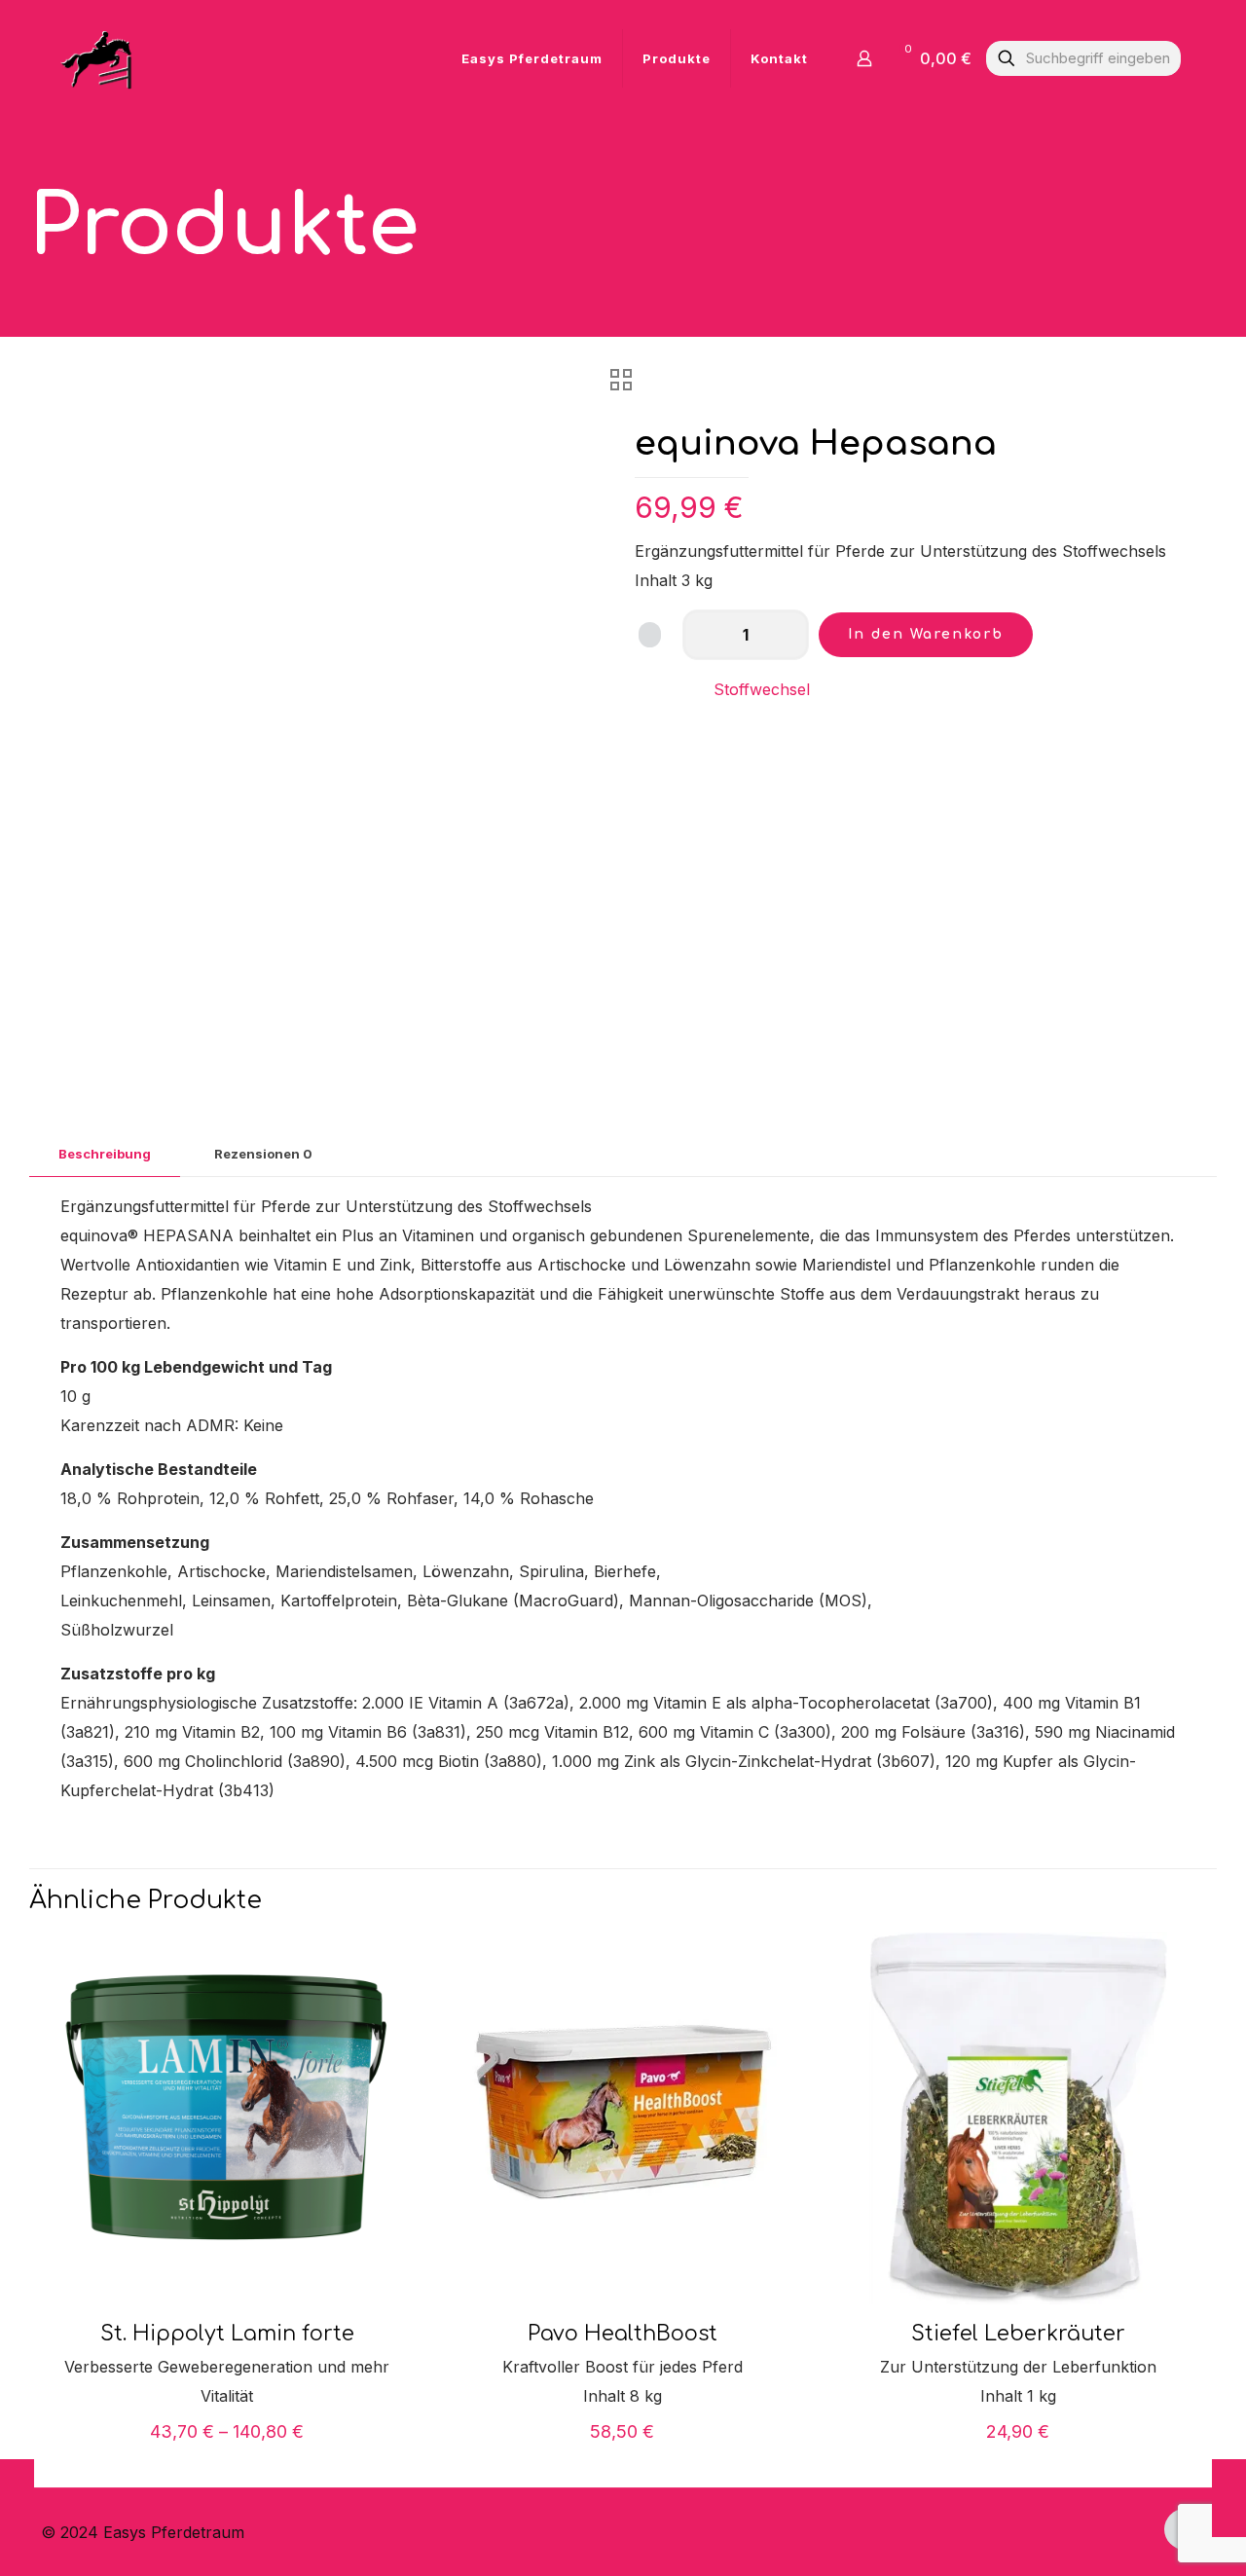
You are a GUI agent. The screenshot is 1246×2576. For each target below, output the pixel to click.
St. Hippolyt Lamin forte (227, 2334)
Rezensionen (263, 1154)
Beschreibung (105, 1154)
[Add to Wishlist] (650, 635)
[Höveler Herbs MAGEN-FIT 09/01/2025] (17, 2498)
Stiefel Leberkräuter (1018, 2334)
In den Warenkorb (926, 634)
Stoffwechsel (762, 689)
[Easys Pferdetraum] (97, 58)
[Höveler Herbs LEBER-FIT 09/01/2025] (1229, 2498)
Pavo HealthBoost (623, 2334)
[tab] (105, 1154)
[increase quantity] (787, 635)
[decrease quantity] (704, 635)
